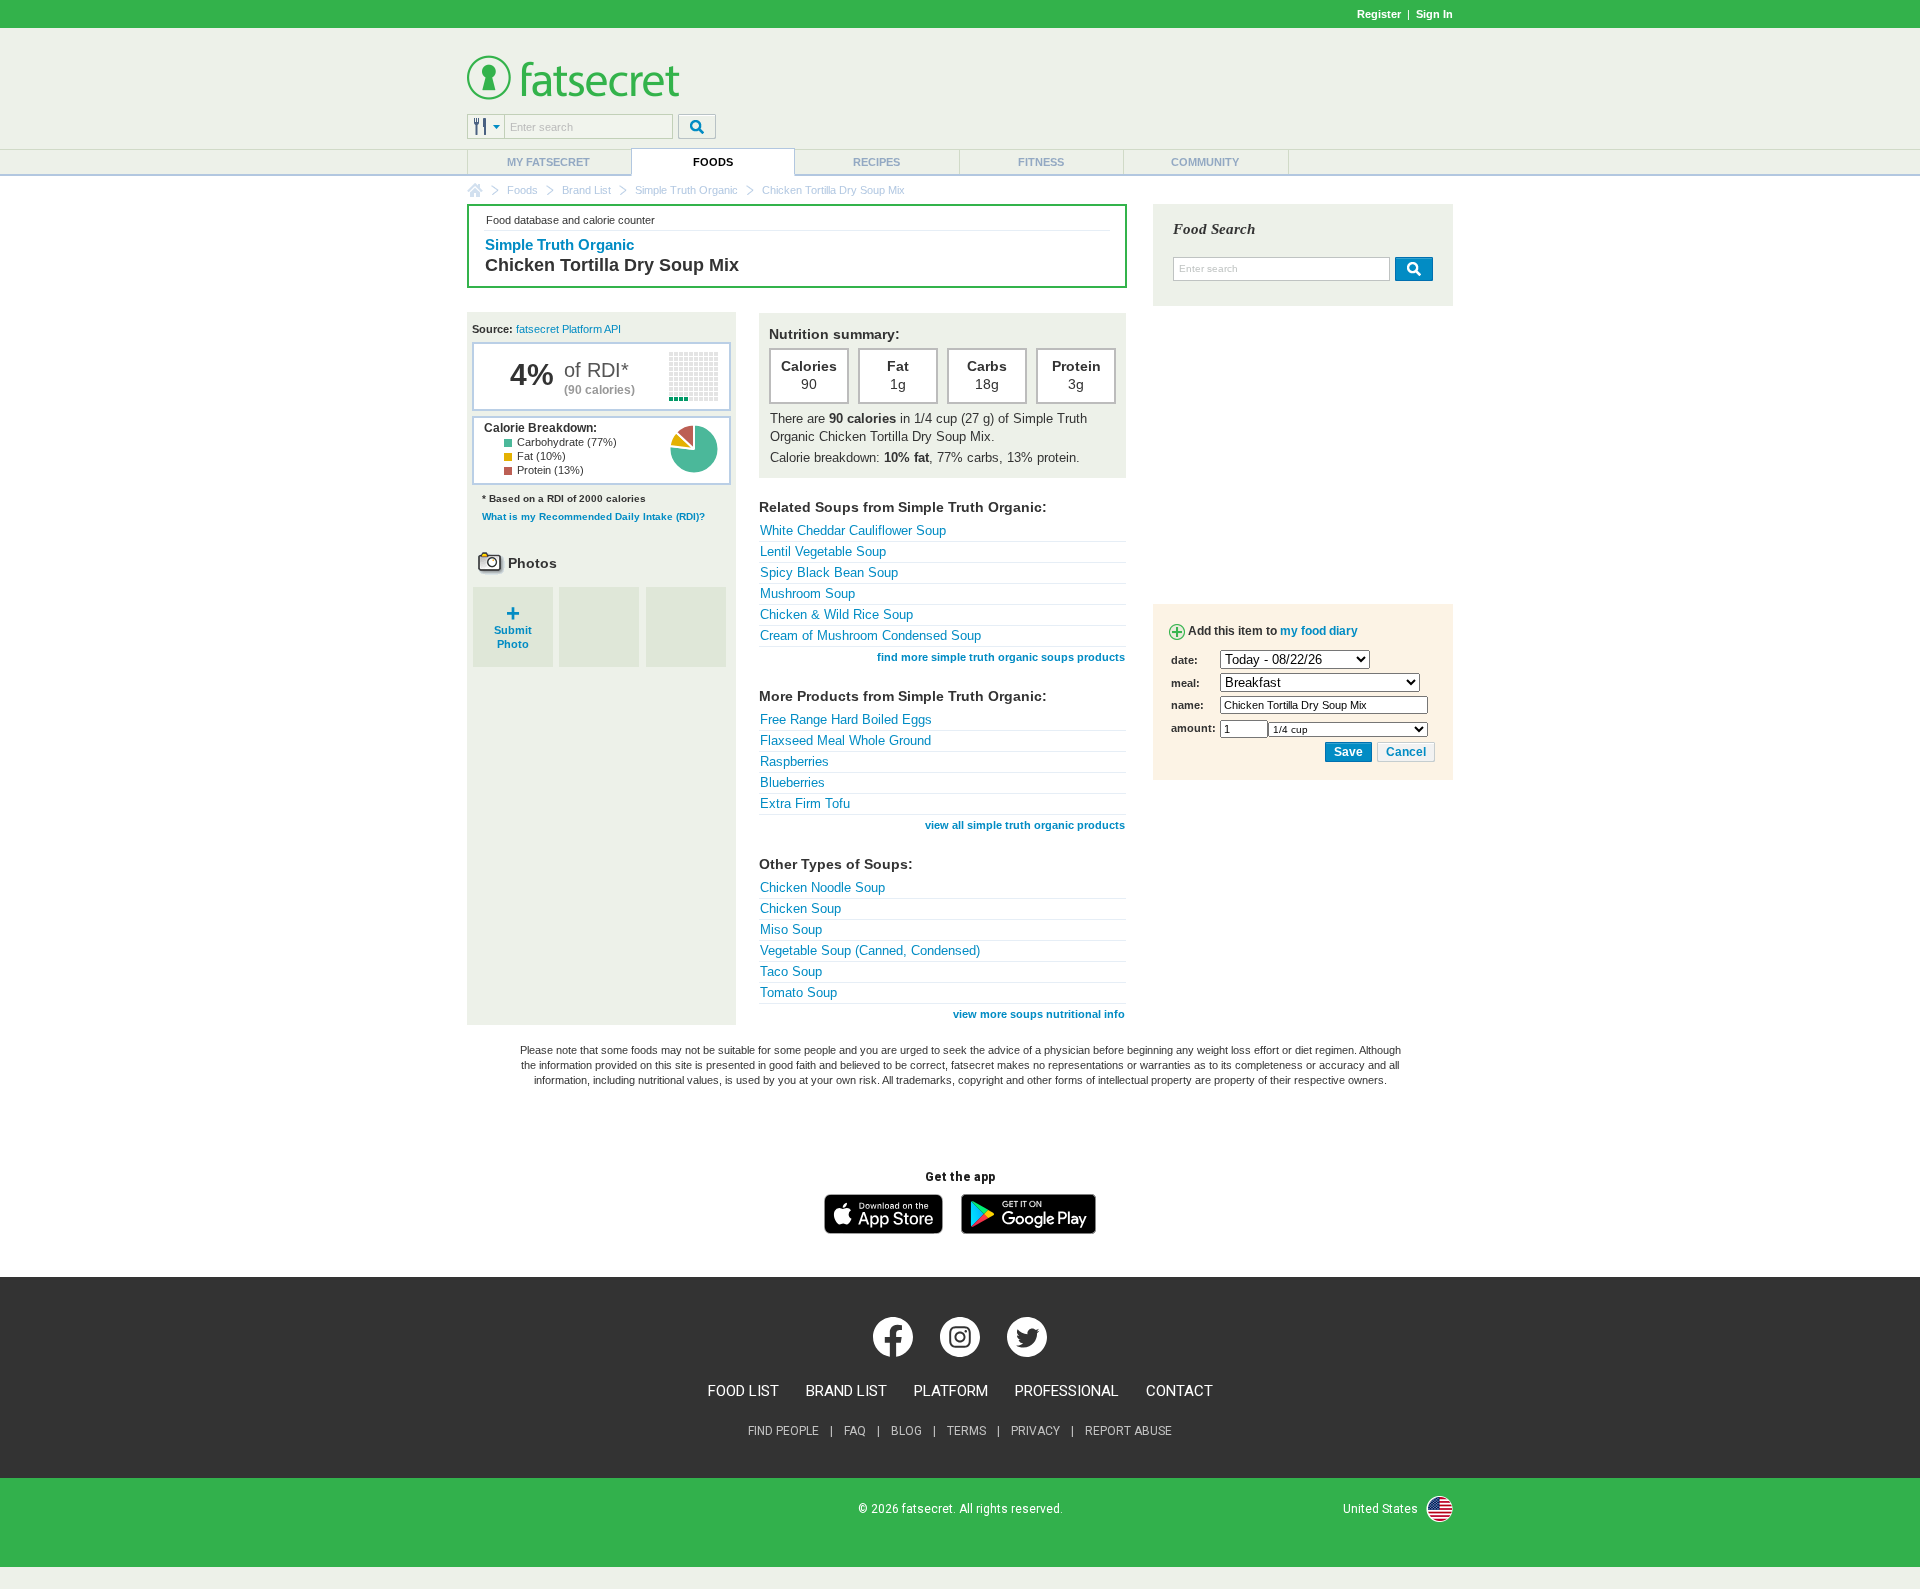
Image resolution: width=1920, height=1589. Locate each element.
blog (906, 1431)
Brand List (586, 190)
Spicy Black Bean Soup (829, 572)
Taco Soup (791, 971)
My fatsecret (548, 162)
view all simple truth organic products (1025, 825)
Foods (713, 162)
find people (783, 1431)
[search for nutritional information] (1411, 269)
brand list (846, 1391)
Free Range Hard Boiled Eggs (846, 719)
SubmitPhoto (513, 630)
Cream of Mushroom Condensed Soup (870, 635)
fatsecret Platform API (568, 329)
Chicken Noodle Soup (822, 887)
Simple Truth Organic (686, 190)
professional (1067, 1391)
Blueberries (792, 782)
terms (966, 1431)
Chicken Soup (800, 908)
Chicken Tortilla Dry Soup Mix (612, 265)
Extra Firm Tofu (805, 803)
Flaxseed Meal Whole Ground (845, 740)
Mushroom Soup (807, 593)
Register (1379, 14)
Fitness (1041, 162)
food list (743, 1391)
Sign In (1434, 14)
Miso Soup (791, 929)
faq (855, 1431)
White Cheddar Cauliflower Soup (853, 530)
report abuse (1128, 1431)
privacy (1035, 1431)
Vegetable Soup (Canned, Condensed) (870, 950)
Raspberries (794, 761)
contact (1179, 1391)
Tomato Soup (798, 992)
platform (951, 1391)
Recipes (876, 162)
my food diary (1319, 631)
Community (1205, 162)
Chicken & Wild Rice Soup (836, 614)
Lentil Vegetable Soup (823, 551)
